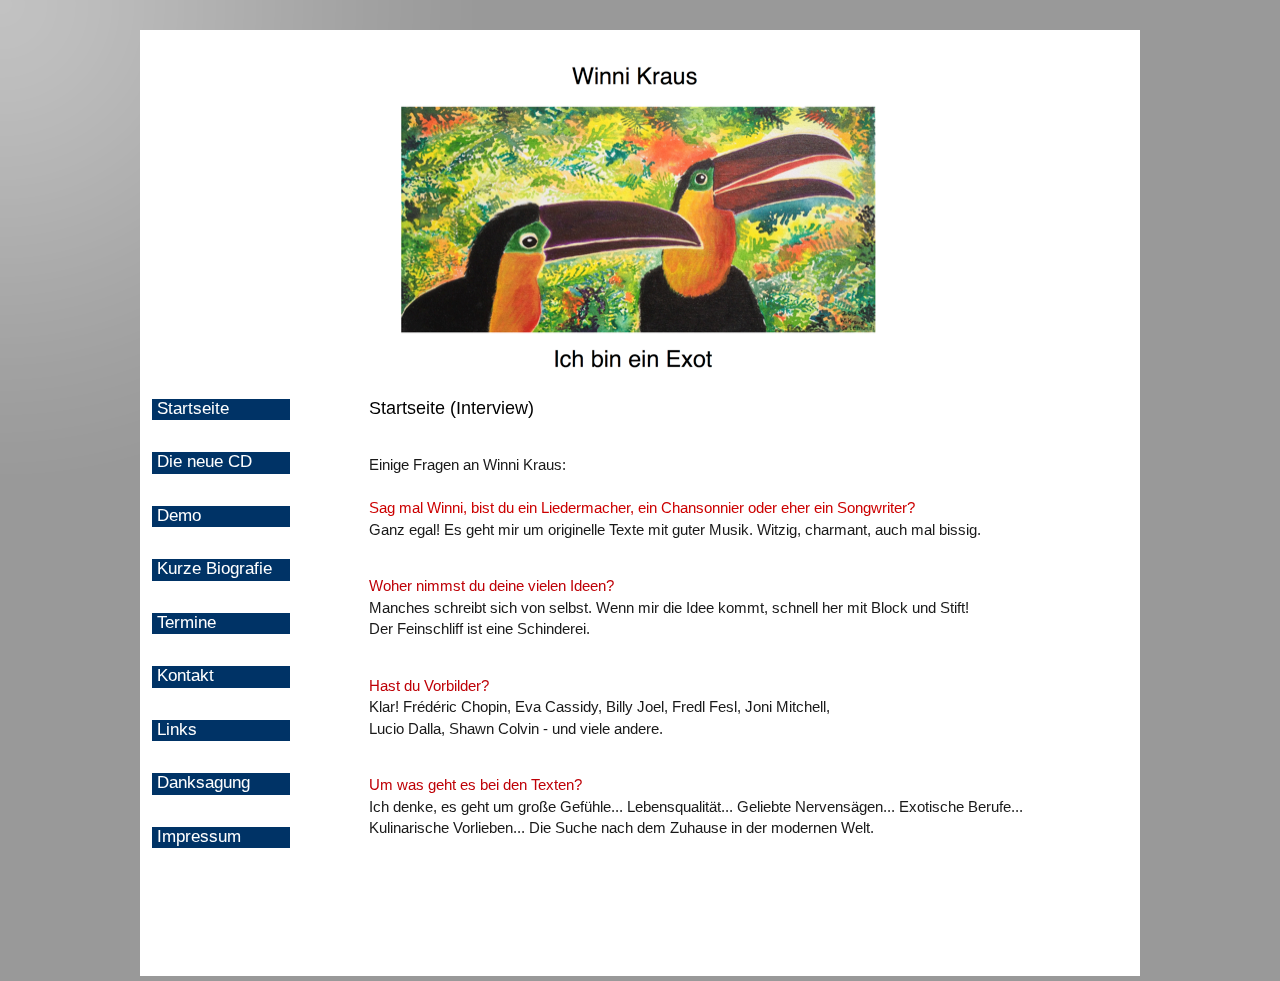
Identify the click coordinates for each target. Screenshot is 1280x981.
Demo (179, 515)
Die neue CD (204, 461)
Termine (186, 622)
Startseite (193, 408)
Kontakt (185, 675)
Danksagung (203, 782)
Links (177, 729)
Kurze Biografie (214, 568)
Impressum (199, 836)
